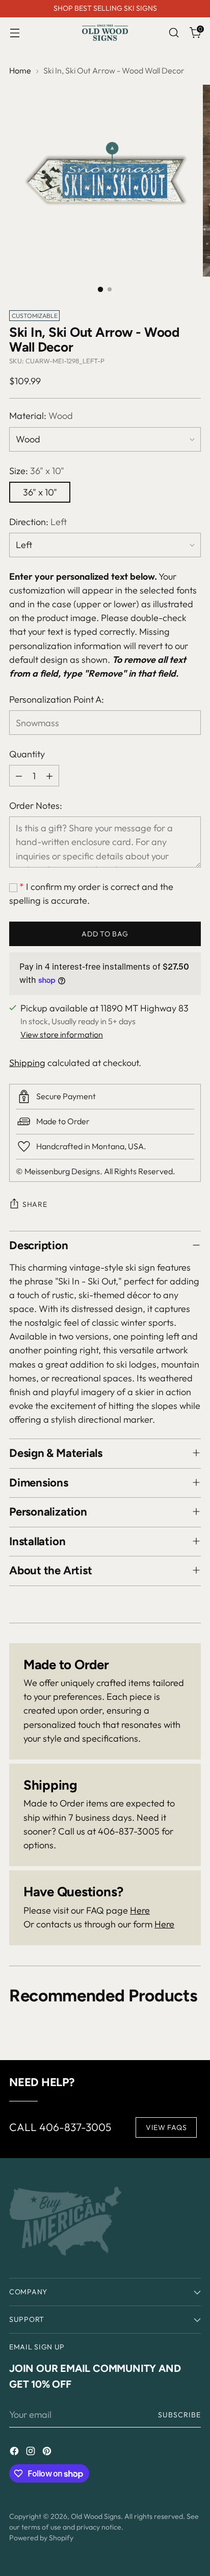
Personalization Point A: (57, 699)
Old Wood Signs (96, 2516)
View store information (62, 1034)
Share (35, 1204)
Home (20, 70)
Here (140, 1910)
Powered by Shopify (41, 2538)
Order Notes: (36, 806)
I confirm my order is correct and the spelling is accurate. (91, 894)
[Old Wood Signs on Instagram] (32, 2453)
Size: (37, 471)
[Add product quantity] (49, 776)
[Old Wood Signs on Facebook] (15, 2453)
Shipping (27, 1063)
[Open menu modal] (15, 33)
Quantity (27, 754)
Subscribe (180, 2415)
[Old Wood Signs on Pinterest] (48, 2453)
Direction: (38, 522)
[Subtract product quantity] (19, 776)
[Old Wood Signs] (105, 33)
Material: (41, 416)
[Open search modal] (174, 33)
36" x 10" (40, 492)
